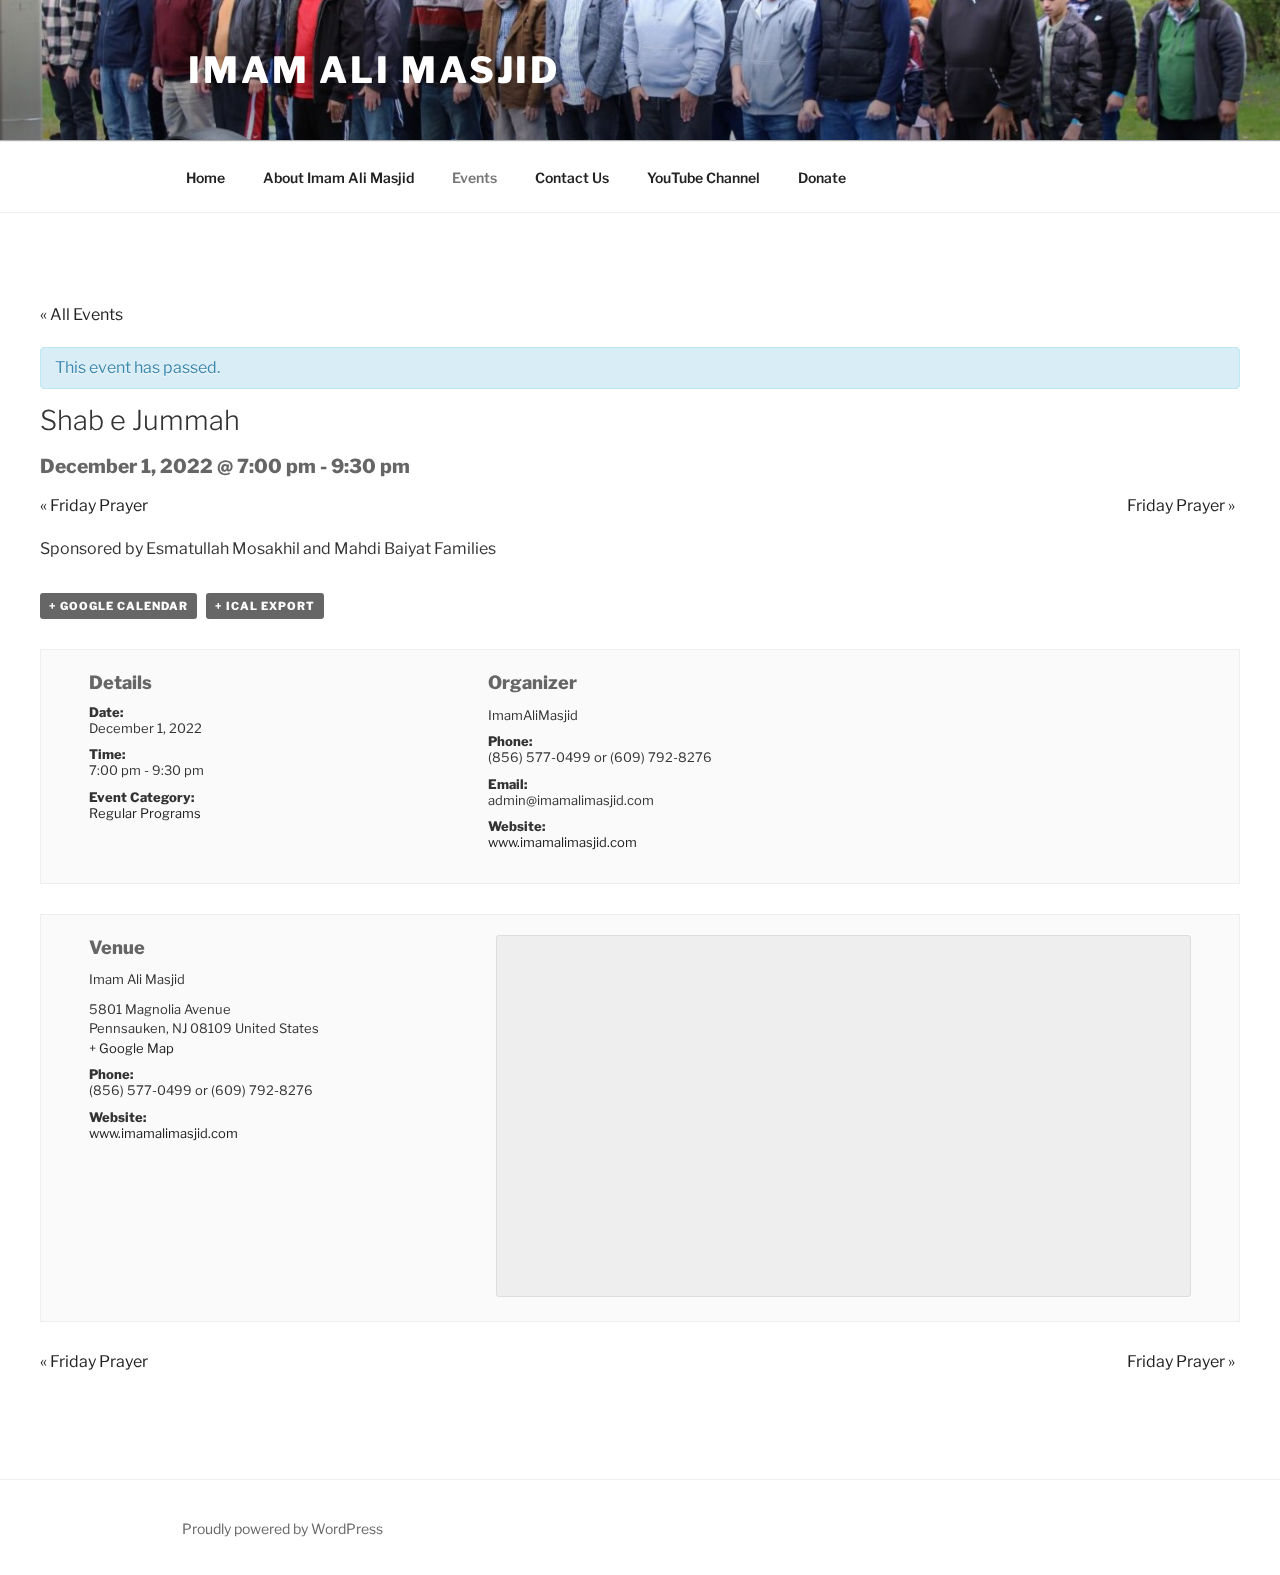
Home (205, 177)
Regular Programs (145, 813)
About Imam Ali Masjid (338, 177)
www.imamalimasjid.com (562, 842)
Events (474, 177)
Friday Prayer (94, 505)
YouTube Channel (703, 177)
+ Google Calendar (118, 606)
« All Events (81, 314)
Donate (822, 177)
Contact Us (572, 177)
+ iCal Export (265, 606)
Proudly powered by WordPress (282, 1528)
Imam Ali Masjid (374, 70)
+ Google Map (131, 1048)
